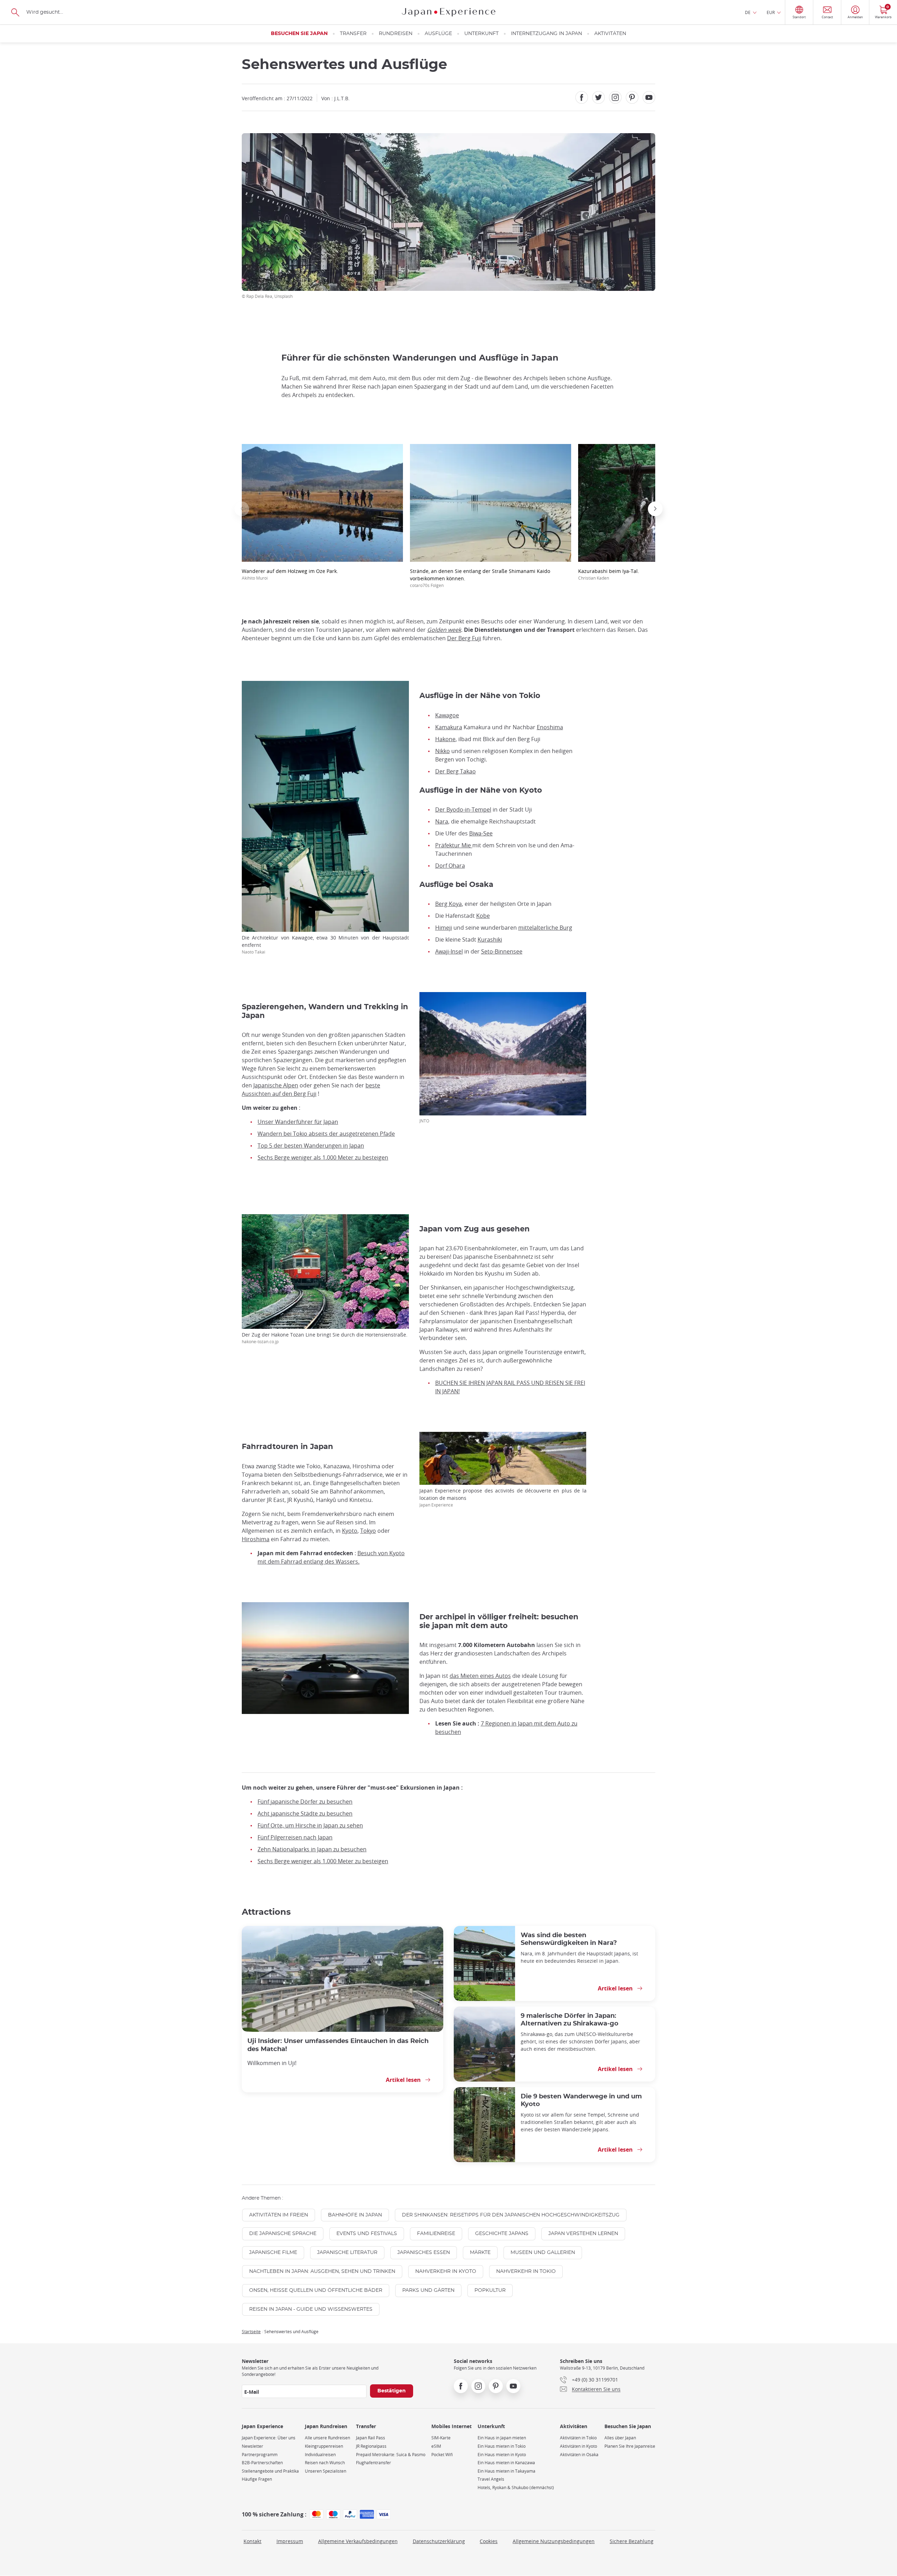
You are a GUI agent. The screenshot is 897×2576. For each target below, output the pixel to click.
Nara (442, 821)
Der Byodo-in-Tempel (463, 809)
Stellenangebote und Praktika (270, 2471)
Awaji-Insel (449, 951)
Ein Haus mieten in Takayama (506, 2471)
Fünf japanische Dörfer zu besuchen (305, 1802)
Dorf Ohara (450, 866)
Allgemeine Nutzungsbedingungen (554, 2541)
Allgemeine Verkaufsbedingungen (358, 2541)
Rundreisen (396, 34)
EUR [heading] (771, 12)
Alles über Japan (620, 2438)
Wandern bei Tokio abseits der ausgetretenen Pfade (326, 1134)
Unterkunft (481, 34)
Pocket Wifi (442, 2455)
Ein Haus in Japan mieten (502, 2438)
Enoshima (550, 727)
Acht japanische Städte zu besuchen (305, 1813)
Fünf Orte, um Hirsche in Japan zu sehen (310, 1825)
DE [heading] (748, 12)
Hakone (445, 739)
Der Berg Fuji (464, 638)
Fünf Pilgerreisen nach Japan (295, 1837)
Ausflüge (438, 34)
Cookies (489, 2541)
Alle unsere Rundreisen (327, 2438)
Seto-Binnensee (502, 951)
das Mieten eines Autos (480, 1676)
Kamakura (449, 727)
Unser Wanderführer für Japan (298, 1122)
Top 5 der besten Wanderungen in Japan (311, 1146)
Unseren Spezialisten (326, 2471)
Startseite (251, 2331)
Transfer (353, 34)
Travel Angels (491, 2479)
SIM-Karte (441, 2438)
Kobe (483, 916)
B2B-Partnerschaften (262, 2463)
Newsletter (252, 2446)
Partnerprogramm (260, 2455)
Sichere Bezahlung (632, 2541)
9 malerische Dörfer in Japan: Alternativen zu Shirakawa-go (570, 2020)
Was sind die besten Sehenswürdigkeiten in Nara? (569, 1939)
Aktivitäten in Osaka (579, 2455)
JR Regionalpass (371, 2446)
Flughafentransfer (374, 2463)
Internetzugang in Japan (546, 34)
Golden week (444, 630)
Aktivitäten (610, 34)
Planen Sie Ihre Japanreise (630, 2446)
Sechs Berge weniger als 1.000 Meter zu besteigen (323, 1157)
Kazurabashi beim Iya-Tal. (609, 574)
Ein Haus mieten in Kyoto (502, 2455)
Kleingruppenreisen (324, 2446)
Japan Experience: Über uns (269, 2438)
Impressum (290, 2541)
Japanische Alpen (276, 1085)
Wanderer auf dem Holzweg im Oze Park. (290, 574)
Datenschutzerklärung (439, 2541)
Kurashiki (490, 939)
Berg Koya (448, 904)
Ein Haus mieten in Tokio (502, 2446)
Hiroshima (256, 1539)
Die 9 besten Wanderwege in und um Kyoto (581, 2100)
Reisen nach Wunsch (325, 2463)
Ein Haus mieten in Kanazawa (506, 2463)
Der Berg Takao (456, 771)
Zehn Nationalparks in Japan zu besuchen (312, 1849)
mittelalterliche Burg (545, 928)
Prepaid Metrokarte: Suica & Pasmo (391, 2455)
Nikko (443, 751)
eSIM (436, 2446)
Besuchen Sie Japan (299, 34)
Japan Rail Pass (371, 2438)
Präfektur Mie (454, 845)
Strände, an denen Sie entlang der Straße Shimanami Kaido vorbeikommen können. (480, 578)
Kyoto (350, 1531)
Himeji (444, 928)
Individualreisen (320, 2455)
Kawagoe (447, 715)
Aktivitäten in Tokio (578, 2438)
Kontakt (252, 2541)
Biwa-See (481, 833)
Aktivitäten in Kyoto (578, 2446)
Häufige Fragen (257, 2479)
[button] (242, 509)
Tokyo (368, 1531)
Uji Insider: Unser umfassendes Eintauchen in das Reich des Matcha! (338, 2045)
